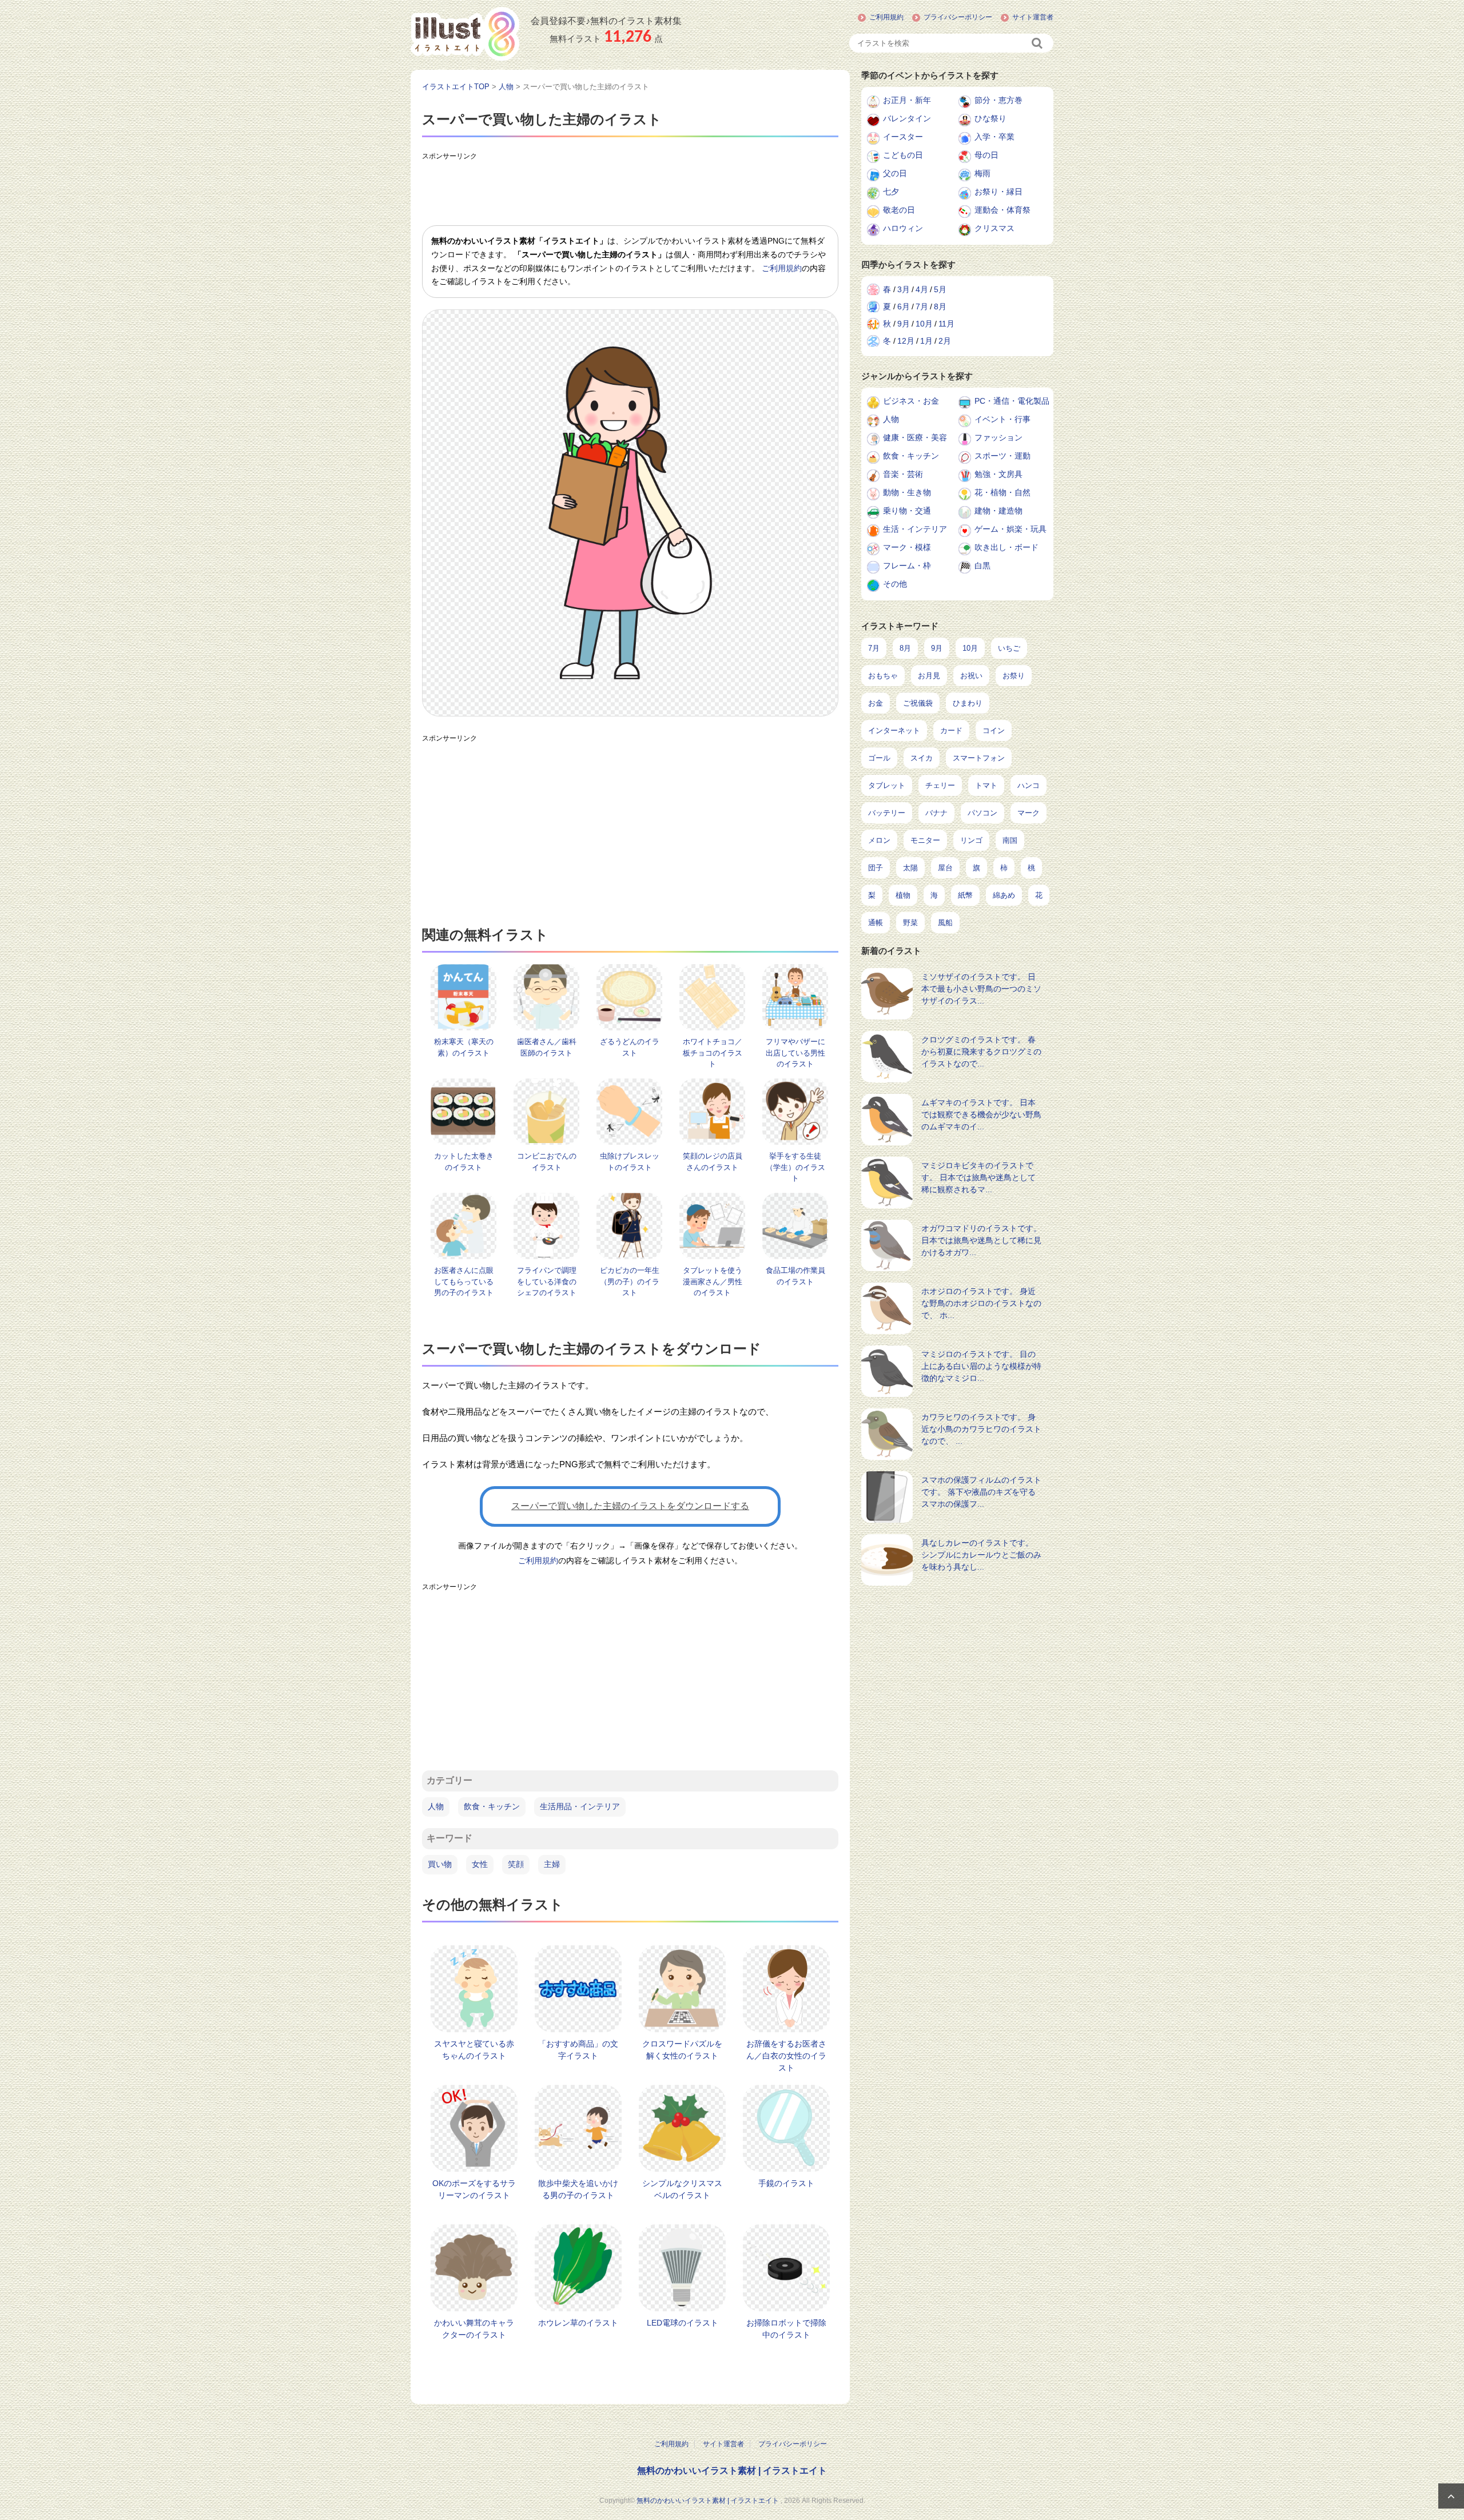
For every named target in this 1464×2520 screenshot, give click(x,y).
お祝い (971, 676)
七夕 (891, 192)
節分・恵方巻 (998, 100)
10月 (924, 324)
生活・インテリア (915, 529)
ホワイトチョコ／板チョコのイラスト (713, 1053)
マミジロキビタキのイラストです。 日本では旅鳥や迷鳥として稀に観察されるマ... (978, 1177)
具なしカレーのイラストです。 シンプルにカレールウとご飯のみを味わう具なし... (981, 1555)
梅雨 (982, 173)
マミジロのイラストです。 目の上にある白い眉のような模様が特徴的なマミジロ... (981, 1366)
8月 (940, 306)
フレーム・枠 (907, 566)
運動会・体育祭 (1002, 210)
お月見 (929, 676)
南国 (1010, 840)
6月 (904, 306)
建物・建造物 (998, 511)
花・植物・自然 (1002, 492)
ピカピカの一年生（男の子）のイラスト (630, 1281)
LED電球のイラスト (683, 2323)
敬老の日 (899, 210)
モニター (925, 840)
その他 (895, 584)
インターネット (894, 730)
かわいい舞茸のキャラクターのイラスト (474, 2329)
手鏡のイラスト (786, 2183)
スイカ (922, 758)
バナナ (936, 813)
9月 (904, 324)
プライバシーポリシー (958, 17)
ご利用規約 (886, 17)
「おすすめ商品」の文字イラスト (578, 2050)
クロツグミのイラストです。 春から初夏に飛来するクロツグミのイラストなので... (981, 1052)
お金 (876, 703)
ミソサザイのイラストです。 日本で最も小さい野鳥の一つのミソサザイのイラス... (981, 989)
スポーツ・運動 (1002, 456)
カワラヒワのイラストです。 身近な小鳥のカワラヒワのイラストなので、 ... (981, 1429)
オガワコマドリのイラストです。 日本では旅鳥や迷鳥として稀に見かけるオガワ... (981, 1240)
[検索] (1038, 43)
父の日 (895, 173)
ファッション (998, 437)
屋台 (945, 868)
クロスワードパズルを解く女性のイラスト (682, 2050)
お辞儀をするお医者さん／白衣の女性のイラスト (786, 2056)
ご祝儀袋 (918, 703)
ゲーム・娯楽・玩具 (1011, 529)
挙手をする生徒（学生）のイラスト (795, 1167)
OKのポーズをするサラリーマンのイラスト (474, 2189)
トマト (986, 785)
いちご (1009, 648)
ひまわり (968, 703)
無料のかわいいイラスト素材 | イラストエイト (732, 2471)
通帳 (876, 923)
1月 (926, 341)
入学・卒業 (994, 137)
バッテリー (887, 813)
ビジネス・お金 (911, 401)
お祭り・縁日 (998, 192)
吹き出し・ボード (1006, 547)
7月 (922, 306)
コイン (994, 730)
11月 (946, 324)
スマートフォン (979, 758)
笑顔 (516, 1864)
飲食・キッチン (492, 1806)
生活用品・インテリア (580, 1806)
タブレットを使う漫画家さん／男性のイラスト (713, 1281)
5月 (940, 289)
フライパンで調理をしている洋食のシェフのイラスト (547, 1281)
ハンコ (1029, 785)
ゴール (879, 758)
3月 (904, 289)
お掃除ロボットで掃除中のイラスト (786, 2329)
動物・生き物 (907, 492)
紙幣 (965, 895)
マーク (1029, 813)
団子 (876, 868)
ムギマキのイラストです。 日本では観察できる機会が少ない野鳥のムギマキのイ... (981, 1114)
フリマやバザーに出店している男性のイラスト (795, 1053)
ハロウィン (903, 228)
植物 (903, 895)
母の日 (986, 155)
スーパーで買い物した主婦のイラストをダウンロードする (630, 1506)
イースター (903, 137)
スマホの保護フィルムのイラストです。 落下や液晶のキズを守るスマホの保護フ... (981, 1492)
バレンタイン (907, 118)
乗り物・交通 (907, 511)
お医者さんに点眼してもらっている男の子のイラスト (464, 1281)
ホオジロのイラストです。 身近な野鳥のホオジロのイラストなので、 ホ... (981, 1303)
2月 (945, 341)
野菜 (910, 923)
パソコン (982, 813)
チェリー (940, 785)
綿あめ (1004, 895)
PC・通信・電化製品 (1012, 401)
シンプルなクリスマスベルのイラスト (682, 2189)
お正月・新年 (907, 100)
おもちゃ (883, 676)
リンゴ (971, 840)
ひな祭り (990, 118)
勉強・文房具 (998, 474)
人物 (436, 1806)
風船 (945, 923)
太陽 (910, 868)
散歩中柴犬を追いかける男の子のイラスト (578, 2189)
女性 (480, 1864)
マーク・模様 (907, 547)
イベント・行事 (1002, 419)
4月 (922, 289)
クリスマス (994, 228)
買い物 (440, 1864)
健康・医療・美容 (915, 437)
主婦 (552, 1864)
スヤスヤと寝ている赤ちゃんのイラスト (474, 2050)
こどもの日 (903, 155)
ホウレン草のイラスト (578, 2323)
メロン (879, 840)
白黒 (982, 566)
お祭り (1014, 676)
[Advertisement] (630, 191)
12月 (906, 341)
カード (951, 730)
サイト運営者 (1033, 17)
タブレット (887, 785)
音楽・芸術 (903, 474)
